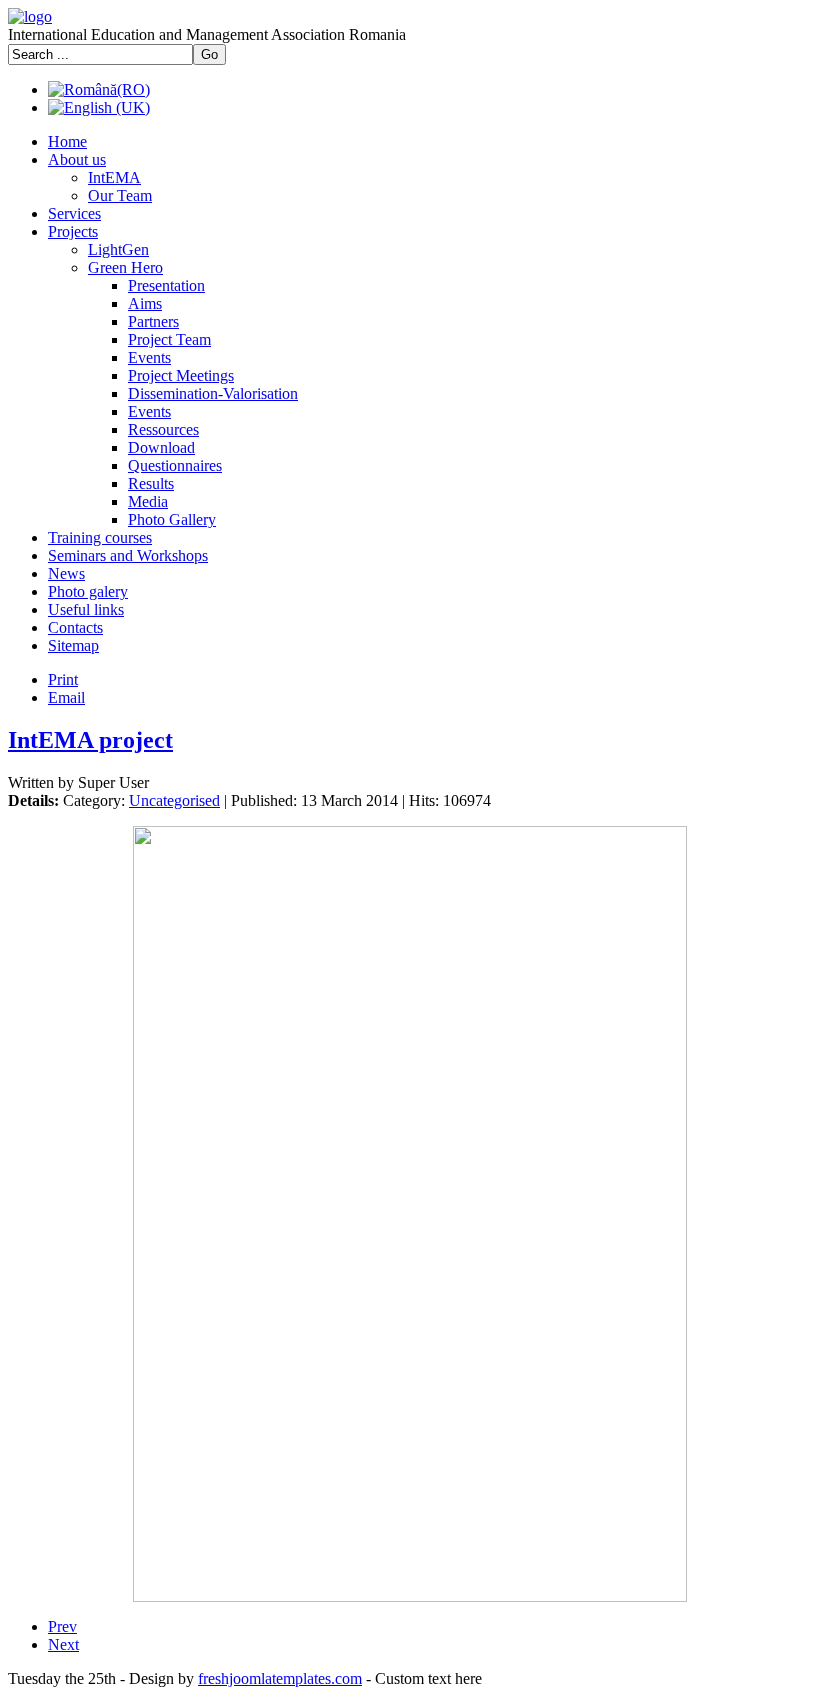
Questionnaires (175, 465)
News (66, 573)
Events (149, 357)
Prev (62, 1626)
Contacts (75, 627)
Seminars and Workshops (128, 555)
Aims (145, 303)
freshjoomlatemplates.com (280, 1678)
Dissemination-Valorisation (213, 393)
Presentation (166, 285)
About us (77, 159)
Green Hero (125, 267)
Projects (73, 231)
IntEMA (114, 177)
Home (67, 141)
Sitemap (73, 645)
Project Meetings (181, 375)
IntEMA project (90, 740)
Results (151, 483)
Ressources (163, 429)
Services (74, 213)
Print (63, 679)
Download (161, 447)
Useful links (86, 609)
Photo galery (88, 591)
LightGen (118, 249)
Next (63, 1644)
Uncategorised (174, 800)
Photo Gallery (172, 519)
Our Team (120, 195)
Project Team (169, 339)
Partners (153, 321)
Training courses (100, 537)
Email (66, 697)
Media (148, 501)
